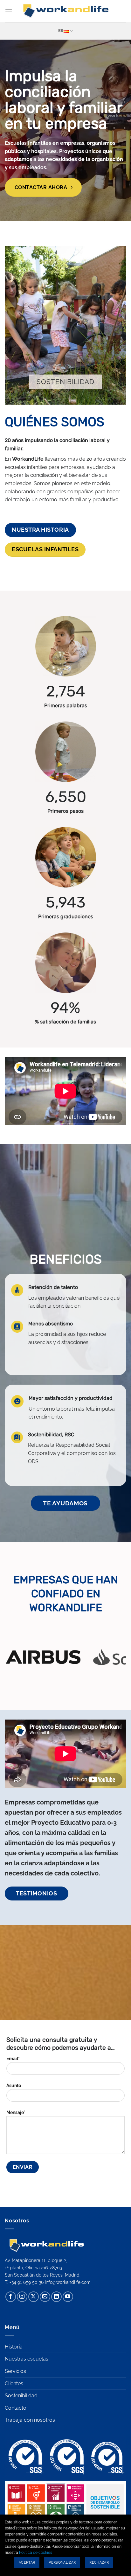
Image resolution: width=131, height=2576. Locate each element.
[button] (9, 11)
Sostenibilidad (21, 2396)
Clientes (14, 2384)
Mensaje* (16, 2112)
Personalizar (62, 2563)
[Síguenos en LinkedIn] (56, 2297)
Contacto (16, 2408)
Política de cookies (36, 2553)
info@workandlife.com (68, 2282)
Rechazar (99, 2563)
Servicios (15, 2371)
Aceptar (27, 2563)
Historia (14, 2347)
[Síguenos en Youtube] (68, 2297)
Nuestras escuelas (27, 2359)
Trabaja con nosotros (30, 2420)
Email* (13, 2058)
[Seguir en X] (34, 2297)
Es (61, 31)
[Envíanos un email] (45, 2297)
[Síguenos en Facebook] (11, 2297)
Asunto (14, 2085)
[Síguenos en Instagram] (22, 2297)
